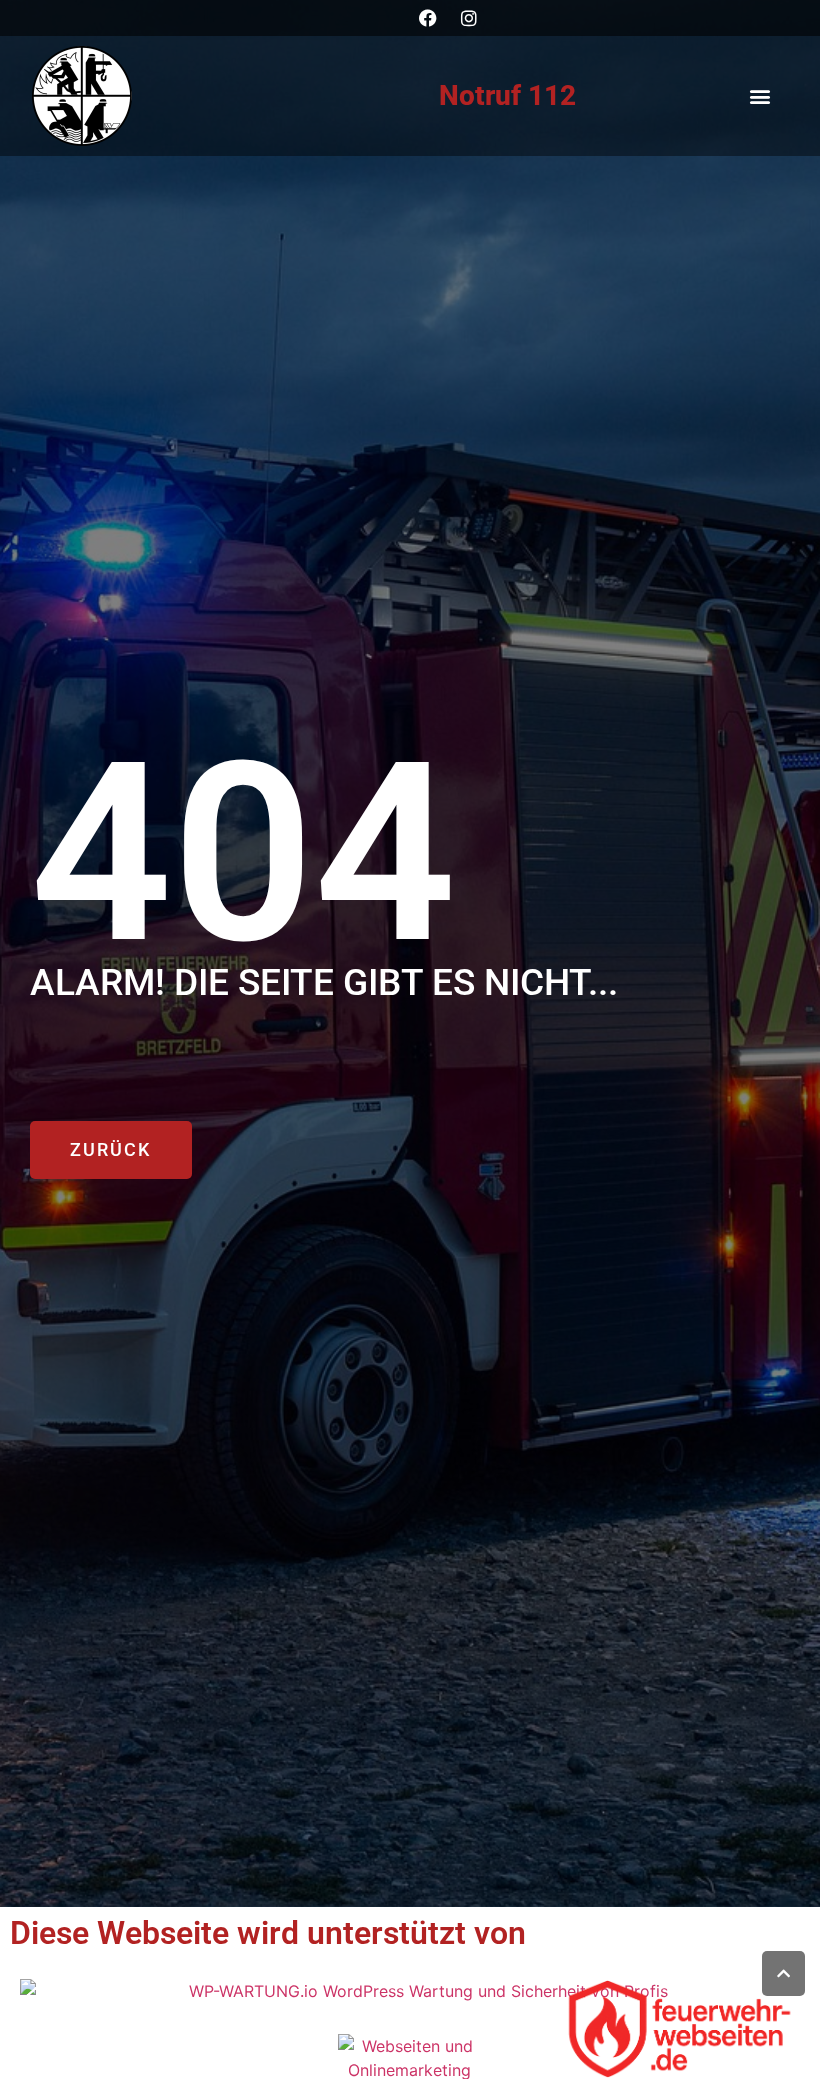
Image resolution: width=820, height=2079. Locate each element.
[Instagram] (469, 18)
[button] (759, 96)
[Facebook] (428, 18)
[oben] (783, 1973)
